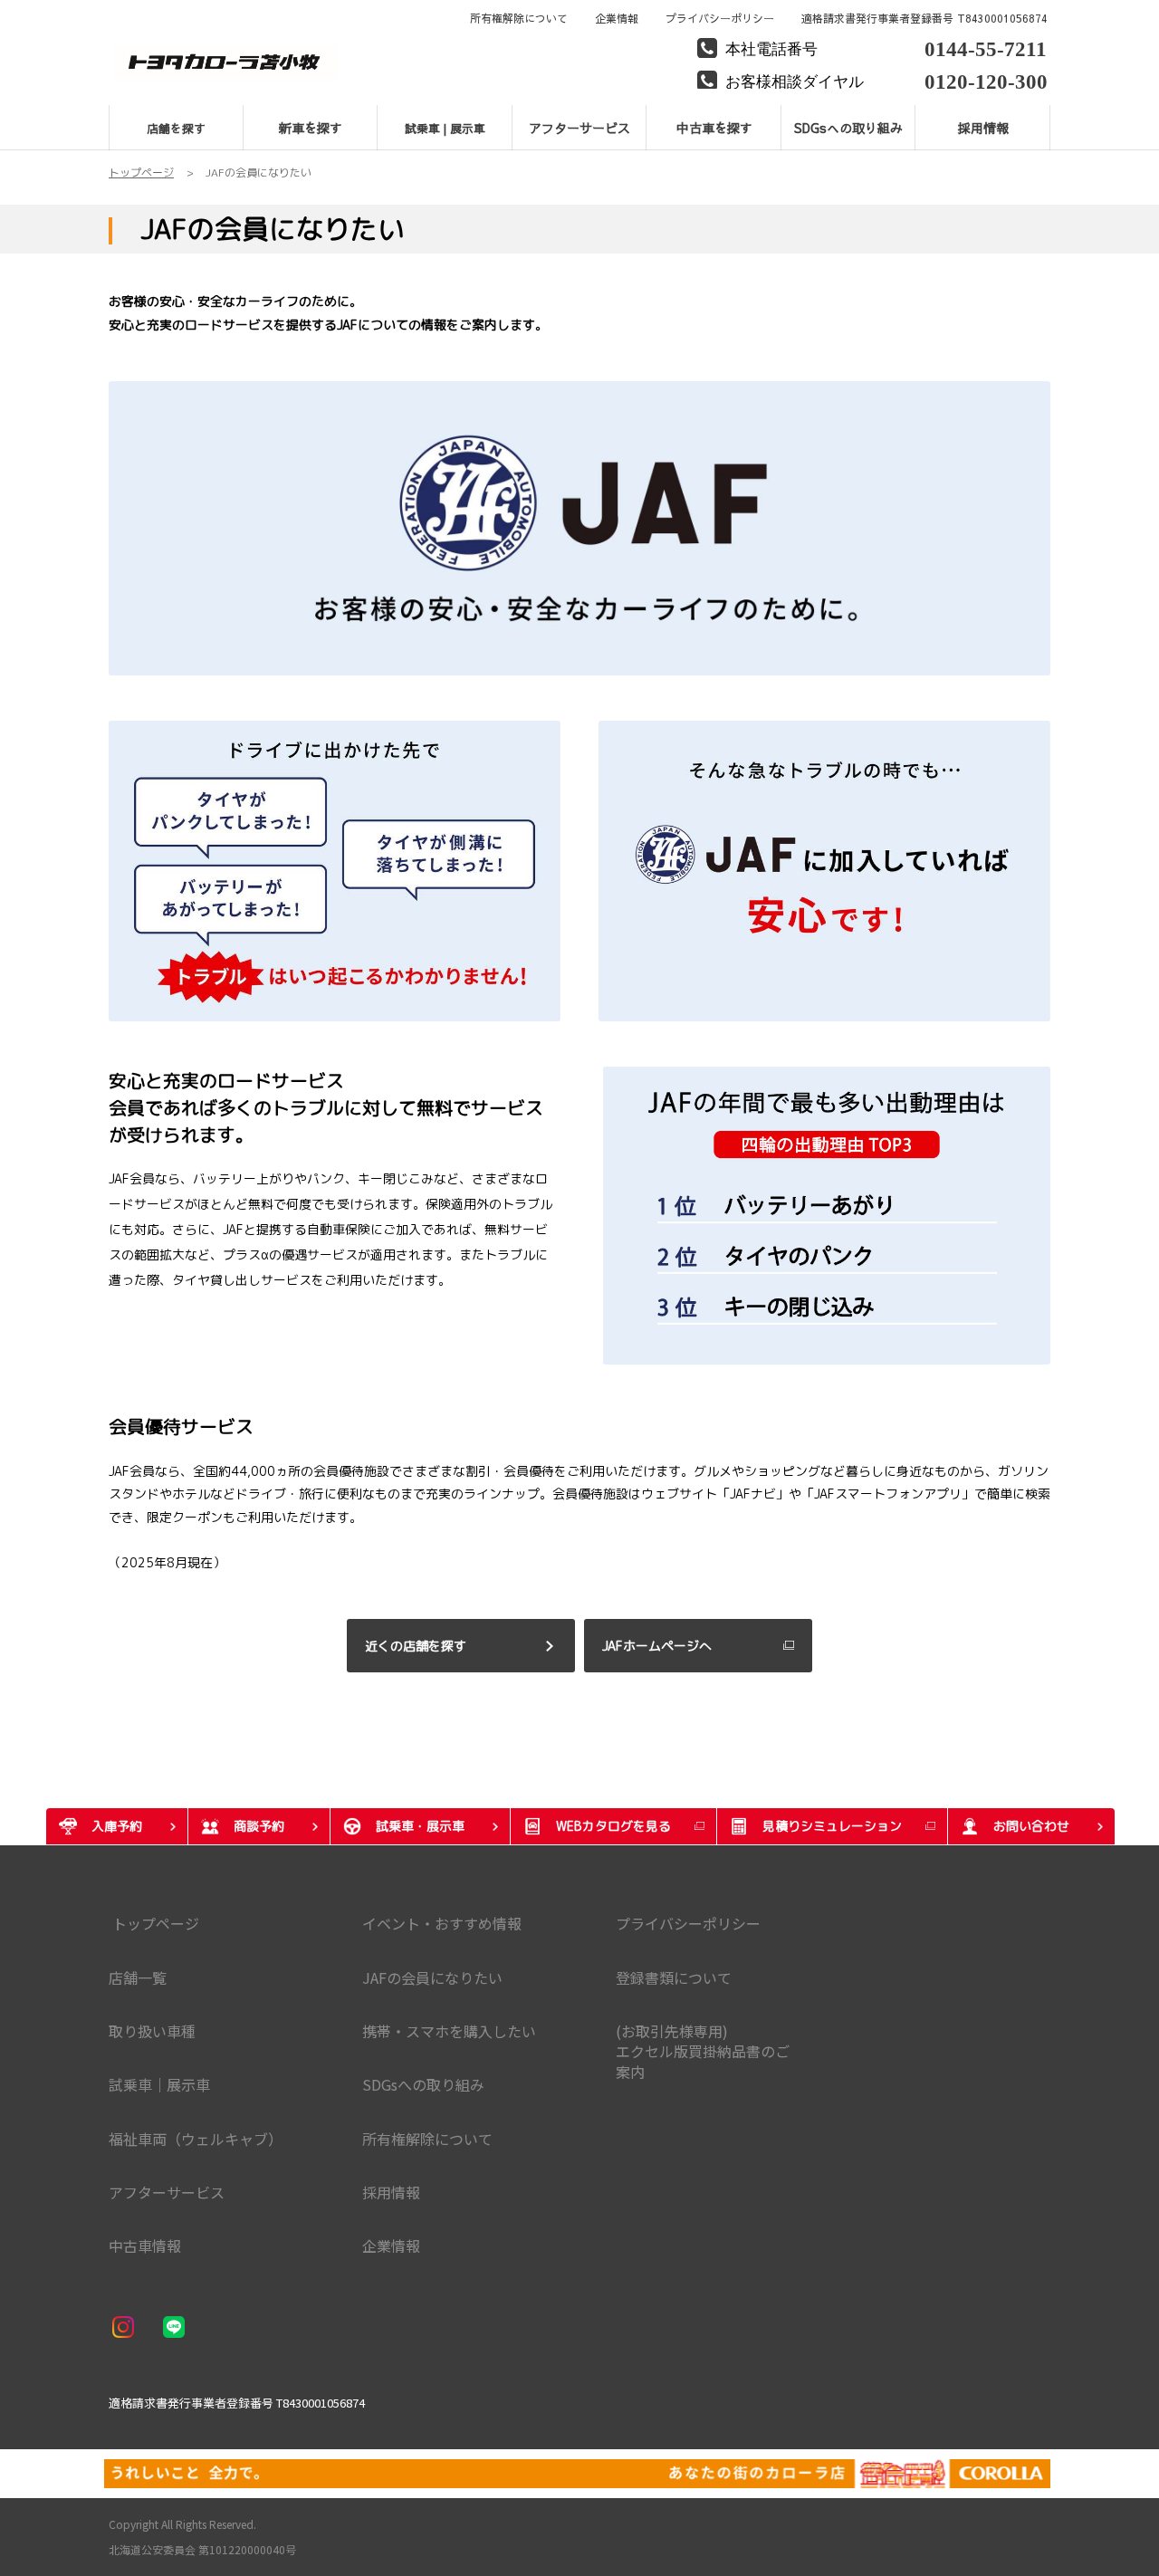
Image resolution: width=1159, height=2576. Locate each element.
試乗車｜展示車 (159, 2084)
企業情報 (617, 18)
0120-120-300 (986, 79)
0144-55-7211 (986, 47)
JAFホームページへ (657, 1646)
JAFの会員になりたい (432, 1977)
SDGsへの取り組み (423, 2084)
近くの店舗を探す (416, 1646)
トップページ (154, 1923)
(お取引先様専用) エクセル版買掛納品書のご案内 (703, 2051)
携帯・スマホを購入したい (449, 2031)
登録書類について (674, 1977)
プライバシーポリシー (720, 18)
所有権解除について (519, 18)
